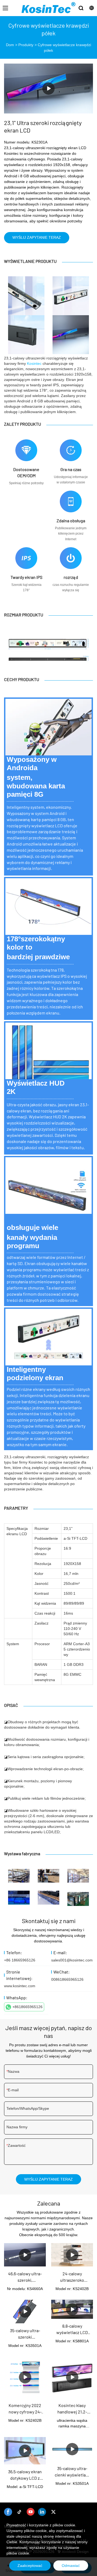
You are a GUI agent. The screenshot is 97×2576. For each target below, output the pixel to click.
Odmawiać (71, 2566)
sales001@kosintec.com (72, 1960)
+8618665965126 (27, 2007)
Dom (10, 45)
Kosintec (34, 363)
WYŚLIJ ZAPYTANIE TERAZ (37, 237)
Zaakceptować (30, 2566)
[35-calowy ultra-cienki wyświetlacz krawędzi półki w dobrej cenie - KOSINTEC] (72, 2449)
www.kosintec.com (20, 1986)
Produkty (26, 45)
